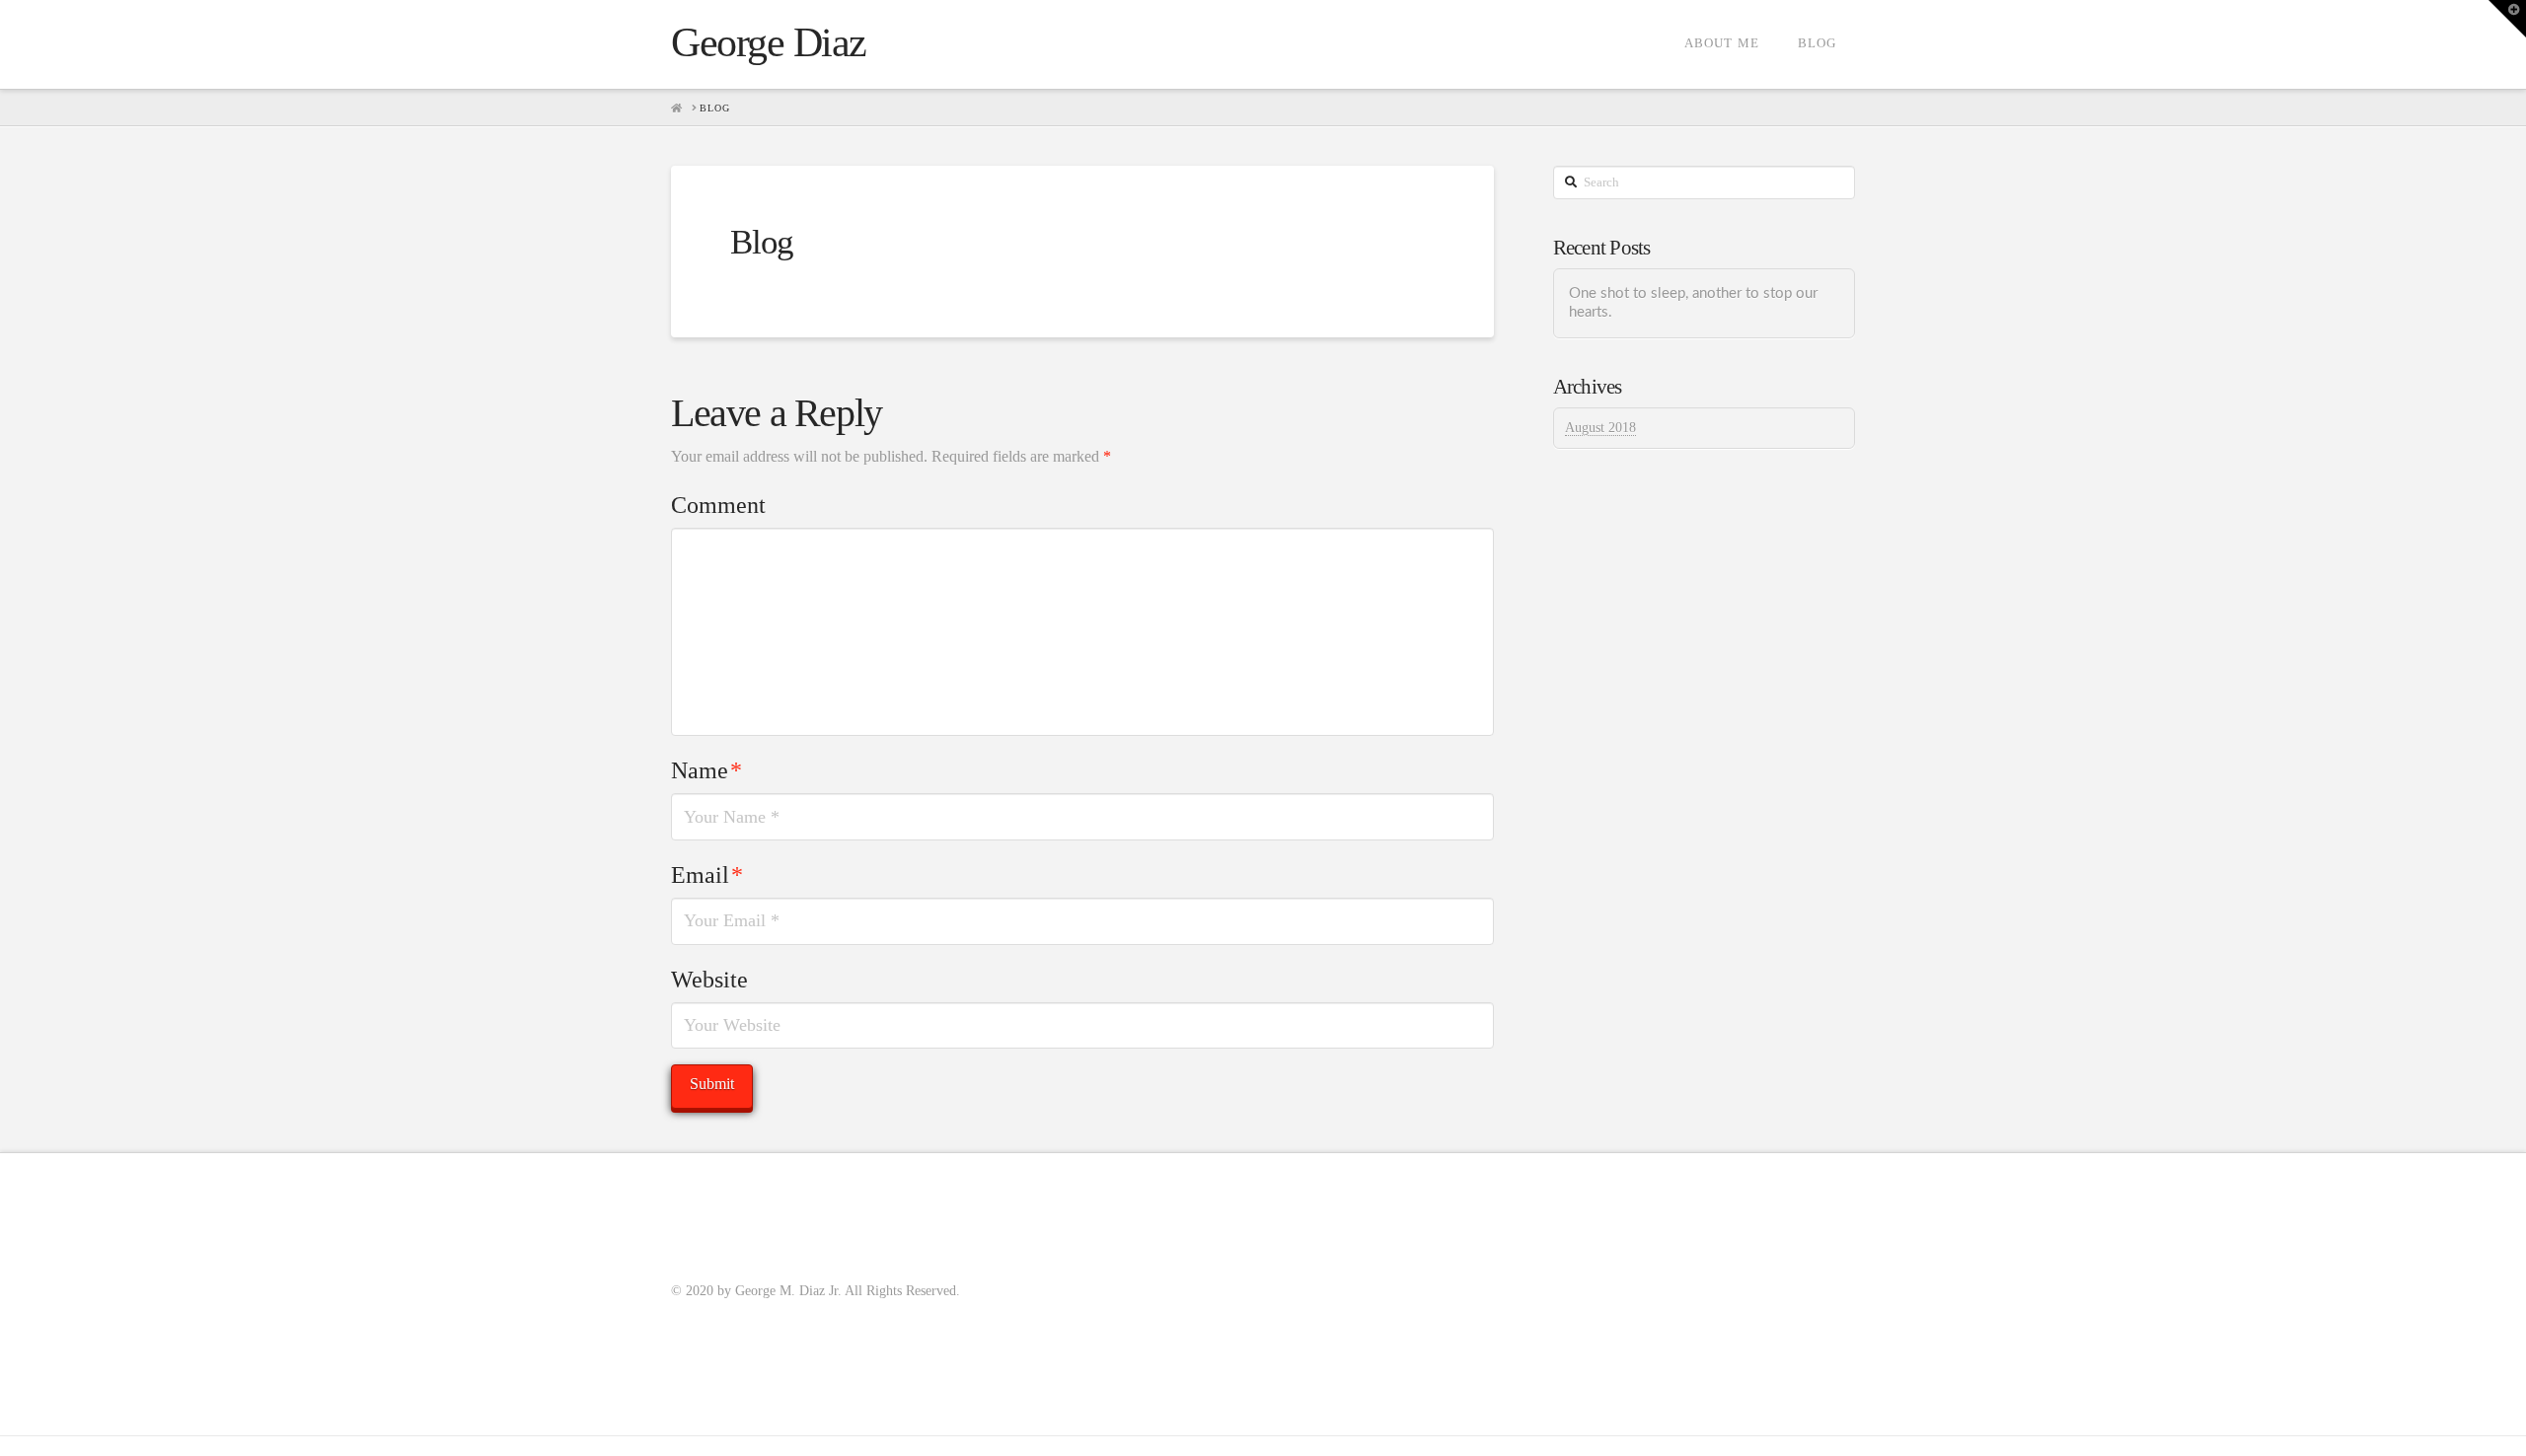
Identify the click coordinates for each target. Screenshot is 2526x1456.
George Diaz (769, 42)
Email (707, 875)
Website (709, 980)
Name (706, 770)
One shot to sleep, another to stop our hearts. (1693, 303)
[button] (2507, 19)
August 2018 (1600, 428)
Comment (718, 505)
